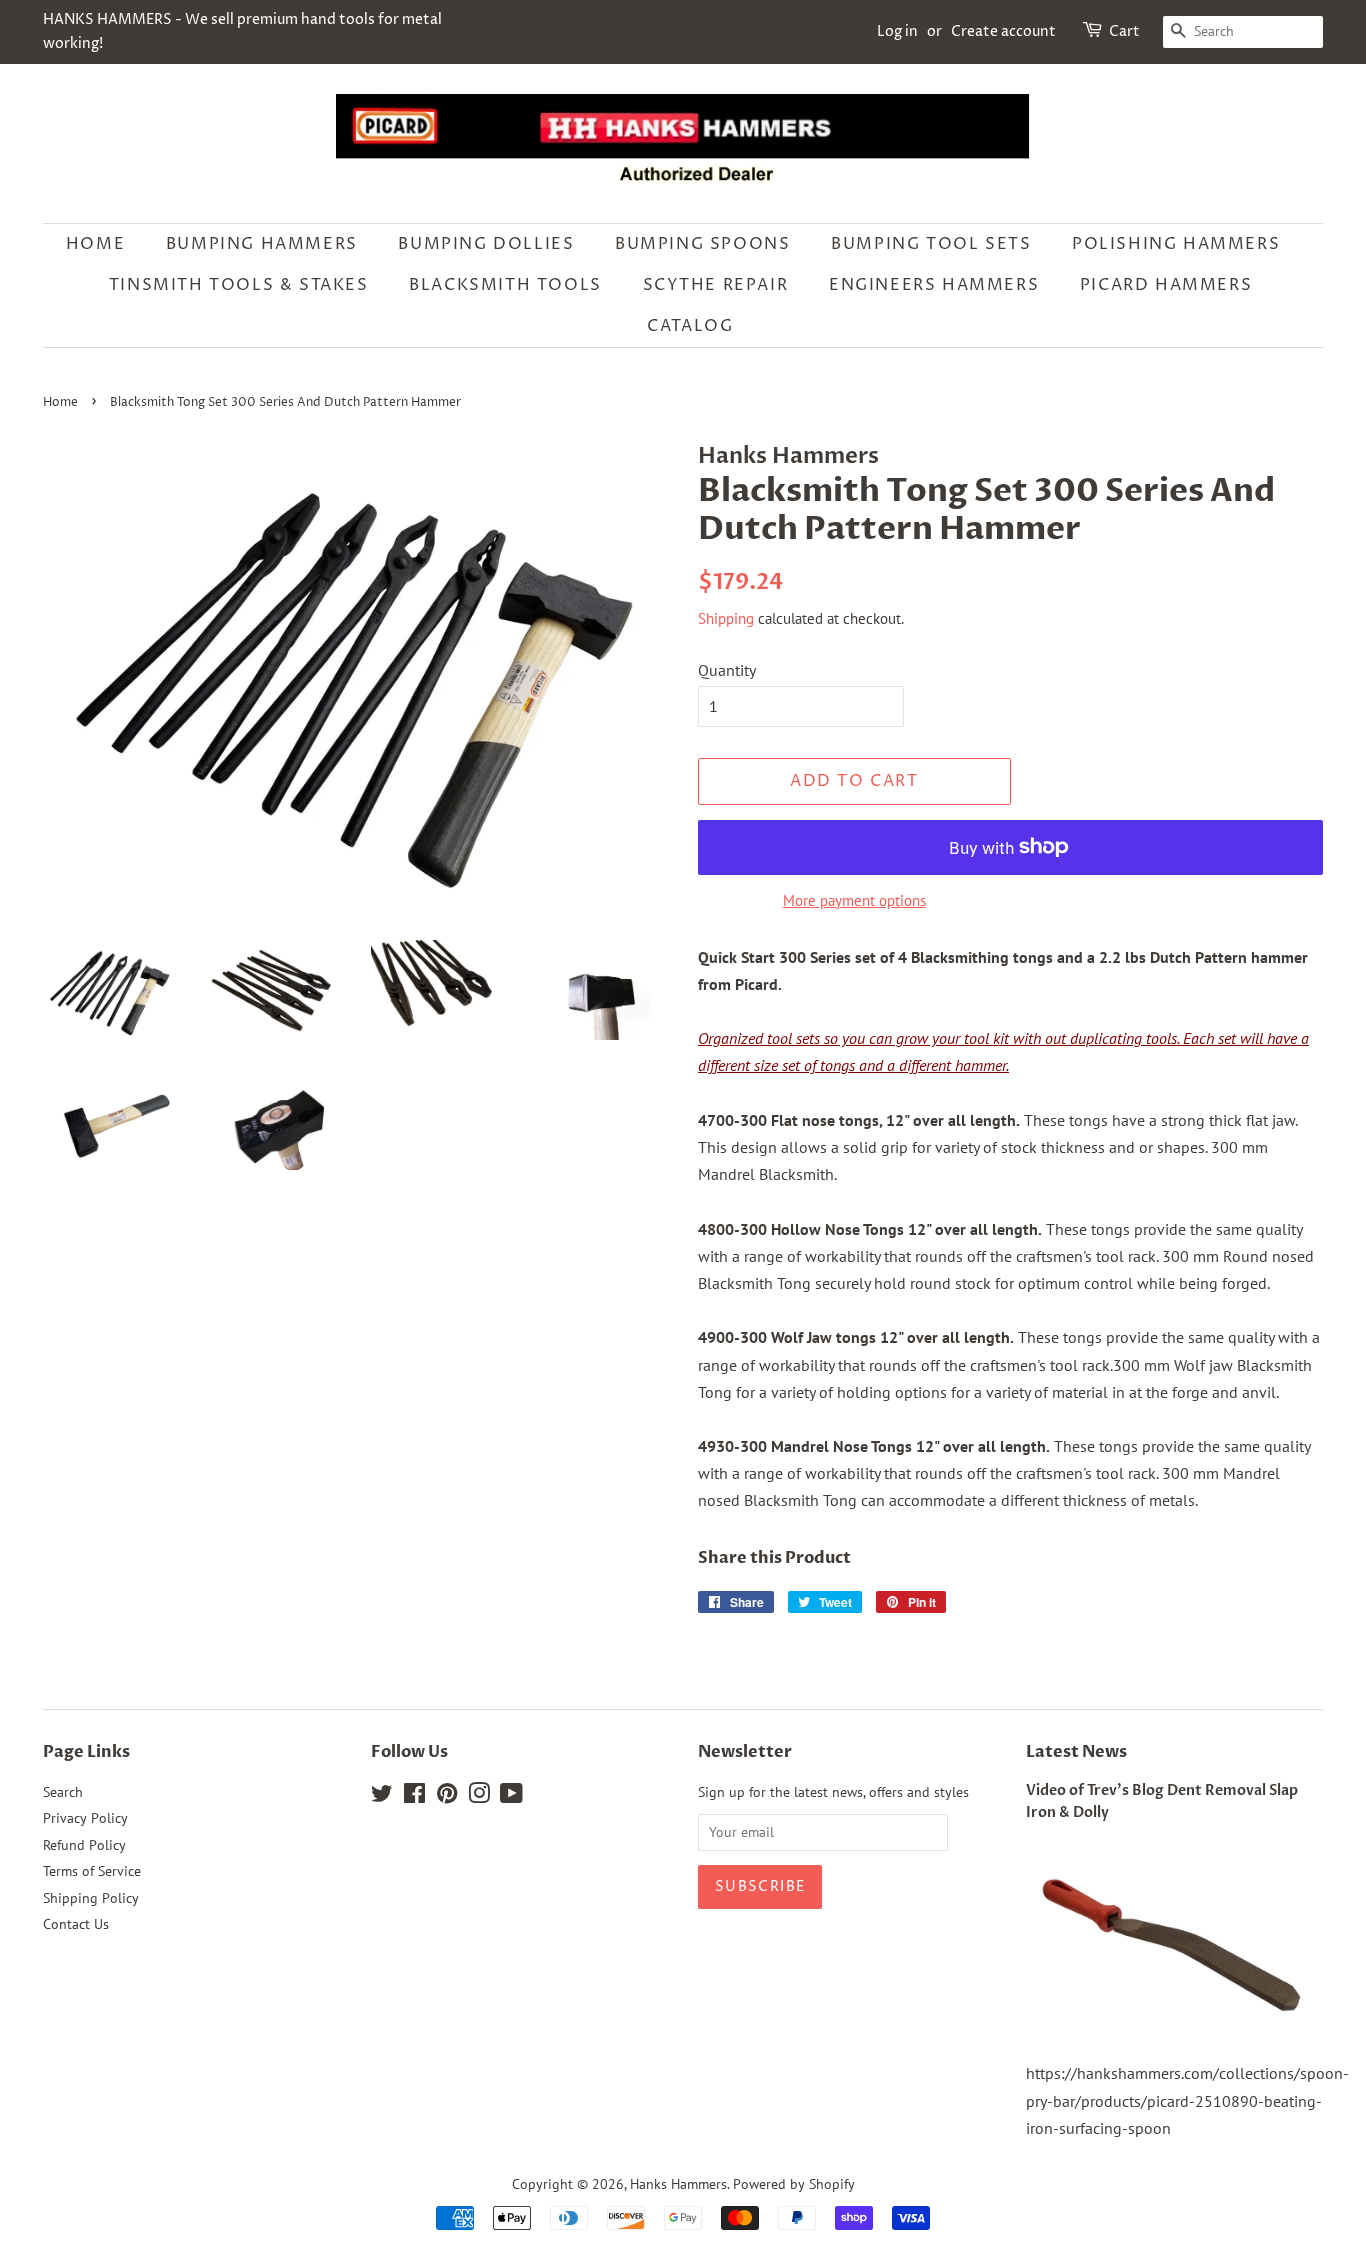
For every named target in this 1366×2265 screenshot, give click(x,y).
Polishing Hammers (1176, 244)
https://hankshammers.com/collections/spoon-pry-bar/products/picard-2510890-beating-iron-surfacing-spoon (1187, 2100)
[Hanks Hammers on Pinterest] (447, 1797)
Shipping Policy (91, 1898)
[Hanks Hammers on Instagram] (479, 1797)
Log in (897, 31)
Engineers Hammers (934, 285)
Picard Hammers (1166, 285)
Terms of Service (92, 1871)
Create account (1003, 31)
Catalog (690, 326)
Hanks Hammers (678, 2184)
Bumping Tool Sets (931, 244)
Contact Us (76, 1924)
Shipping (726, 618)
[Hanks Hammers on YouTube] (511, 1797)
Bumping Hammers (262, 244)
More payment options (854, 900)
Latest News (1076, 1752)
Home (95, 244)
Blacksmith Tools (505, 285)
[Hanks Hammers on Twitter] (382, 1797)
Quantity (727, 670)
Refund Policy (84, 1845)
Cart (1124, 31)
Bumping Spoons (702, 244)
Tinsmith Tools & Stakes (239, 285)
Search (63, 1792)
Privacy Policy (85, 1818)
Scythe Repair (716, 285)
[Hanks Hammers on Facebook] (414, 1797)
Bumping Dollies (486, 244)
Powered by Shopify (794, 2184)
